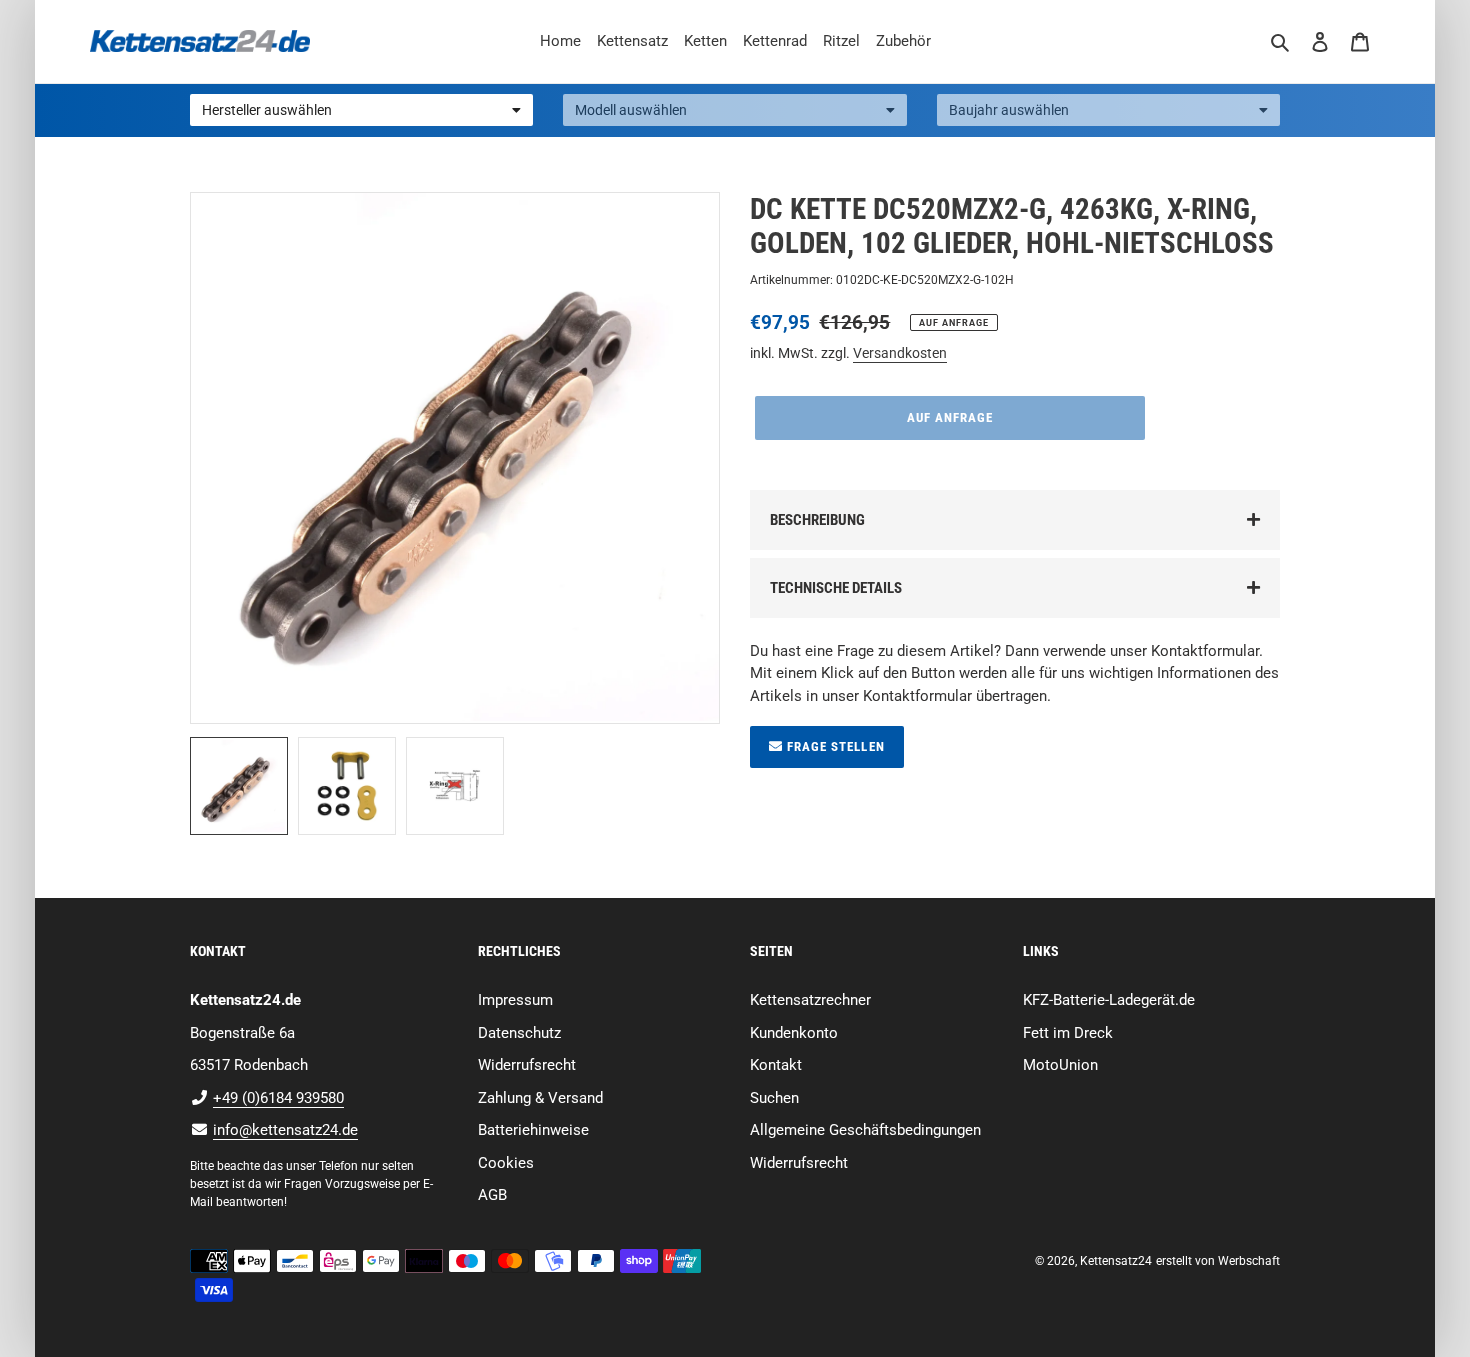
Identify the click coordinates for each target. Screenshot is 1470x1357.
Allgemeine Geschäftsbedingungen (865, 1130)
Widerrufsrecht (527, 1065)
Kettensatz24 (1116, 1261)
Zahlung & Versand (540, 1098)
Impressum (515, 1000)
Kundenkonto (794, 1033)
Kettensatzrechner (810, 1000)
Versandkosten (900, 353)
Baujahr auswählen (1009, 110)
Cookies (506, 1163)
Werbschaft (1249, 1261)
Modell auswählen (631, 110)
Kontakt (776, 1065)
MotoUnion (1060, 1065)
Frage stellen (834, 746)
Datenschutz (519, 1033)
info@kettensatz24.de (285, 1130)
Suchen (774, 1098)
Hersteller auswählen (267, 110)
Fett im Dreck (1068, 1033)
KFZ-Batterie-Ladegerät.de (1109, 1000)
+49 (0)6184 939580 (278, 1098)
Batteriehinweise (533, 1130)
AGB (492, 1195)
